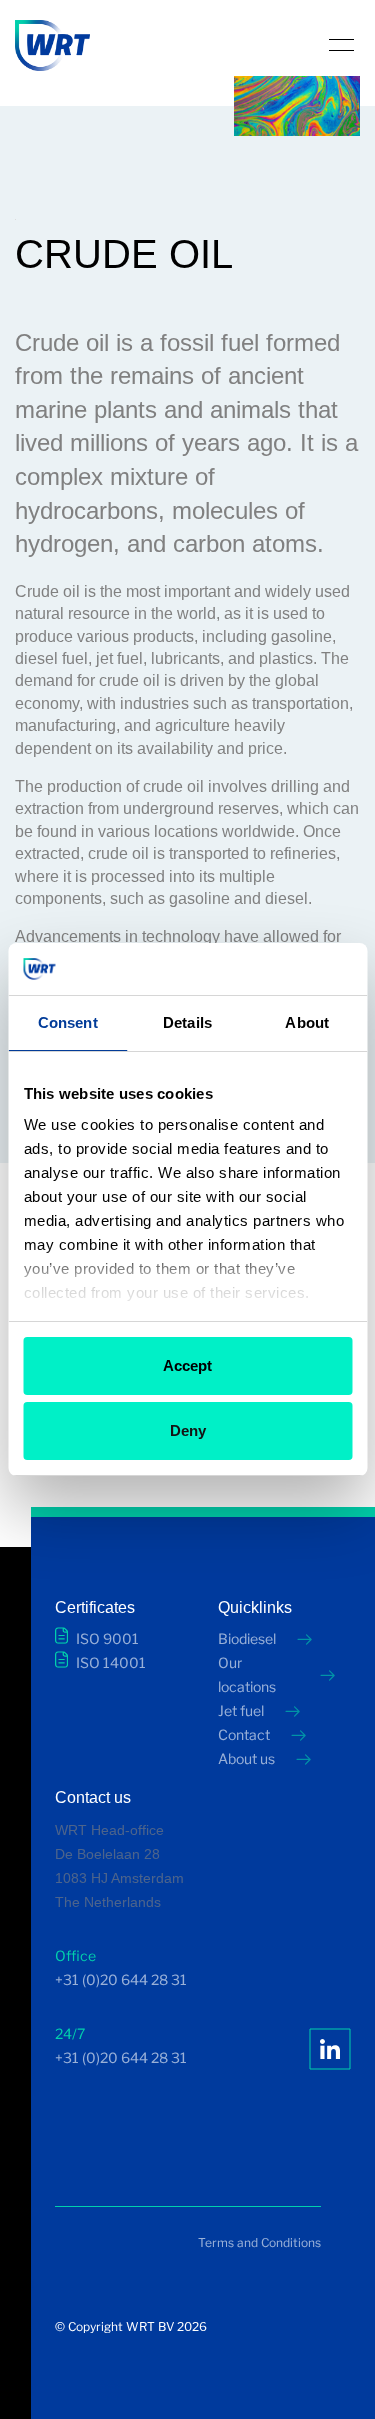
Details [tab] (187, 1022)
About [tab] (307, 1022)
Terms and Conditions (259, 2242)
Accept (187, 1365)
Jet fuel (241, 1710)
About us (246, 1758)
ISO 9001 (107, 1638)
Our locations (247, 1674)
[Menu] (341, 45)
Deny (188, 1430)
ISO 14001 (111, 1662)
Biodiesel (247, 1638)
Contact (244, 1734)
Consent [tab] (68, 1022)
